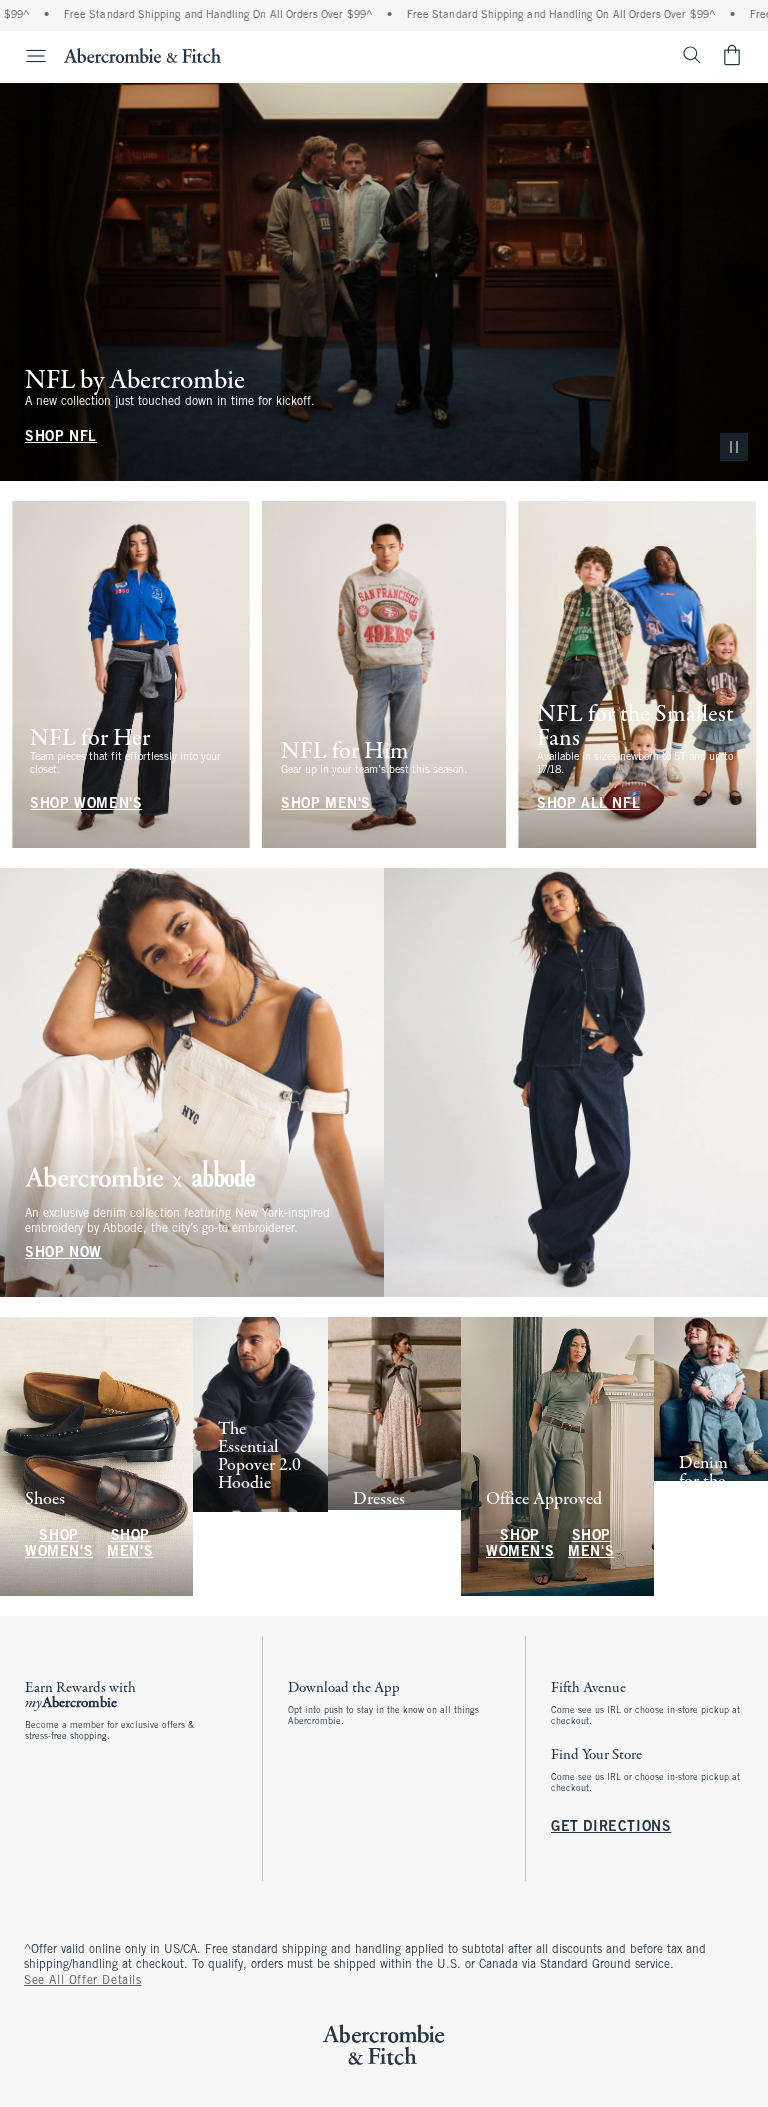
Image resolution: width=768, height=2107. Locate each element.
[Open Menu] (26, 56)
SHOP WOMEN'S (86, 804)
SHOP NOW (63, 1253)
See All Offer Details (83, 1981)
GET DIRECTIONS (611, 1827)
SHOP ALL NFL (588, 804)
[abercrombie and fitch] (142, 55)
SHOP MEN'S (326, 804)
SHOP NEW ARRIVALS (253, 1536)
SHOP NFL (61, 437)
